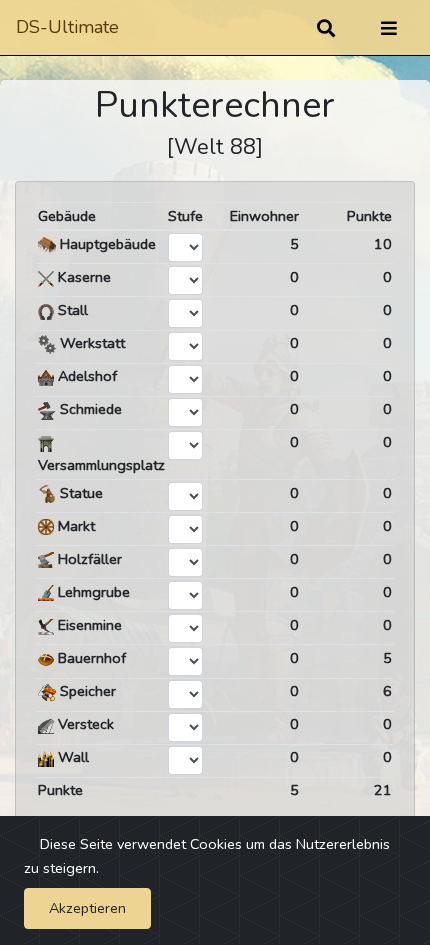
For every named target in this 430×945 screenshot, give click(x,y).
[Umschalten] (389, 28)
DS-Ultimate (67, 27)
